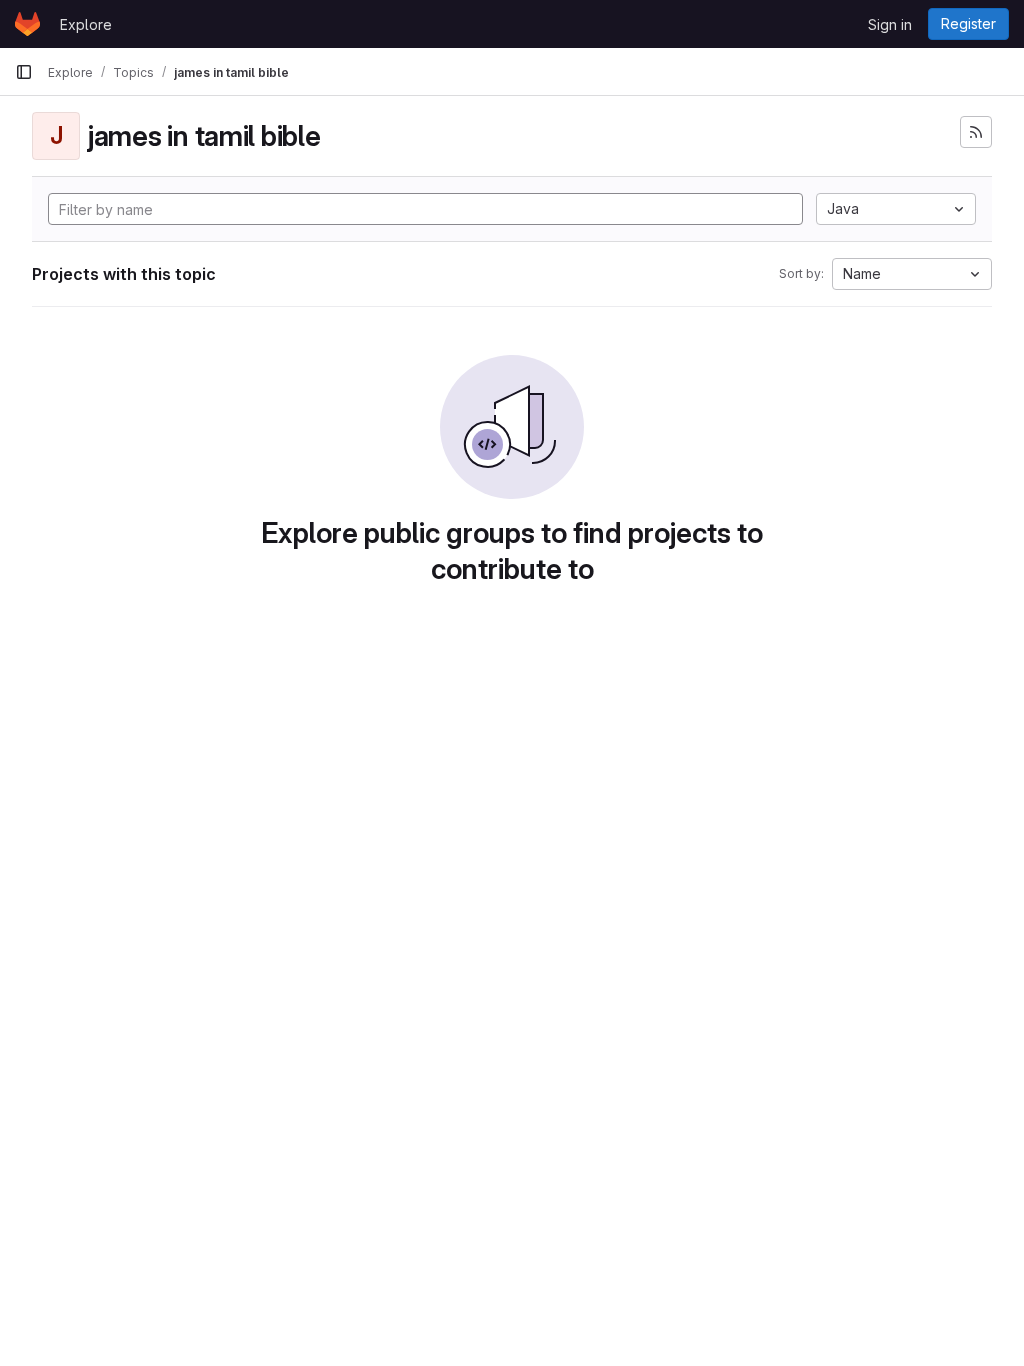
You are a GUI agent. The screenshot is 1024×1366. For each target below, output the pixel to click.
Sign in (890, 24)
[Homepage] (27, 24)
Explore (86, 24)
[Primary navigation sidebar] (24, 72)
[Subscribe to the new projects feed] (976, 132)
